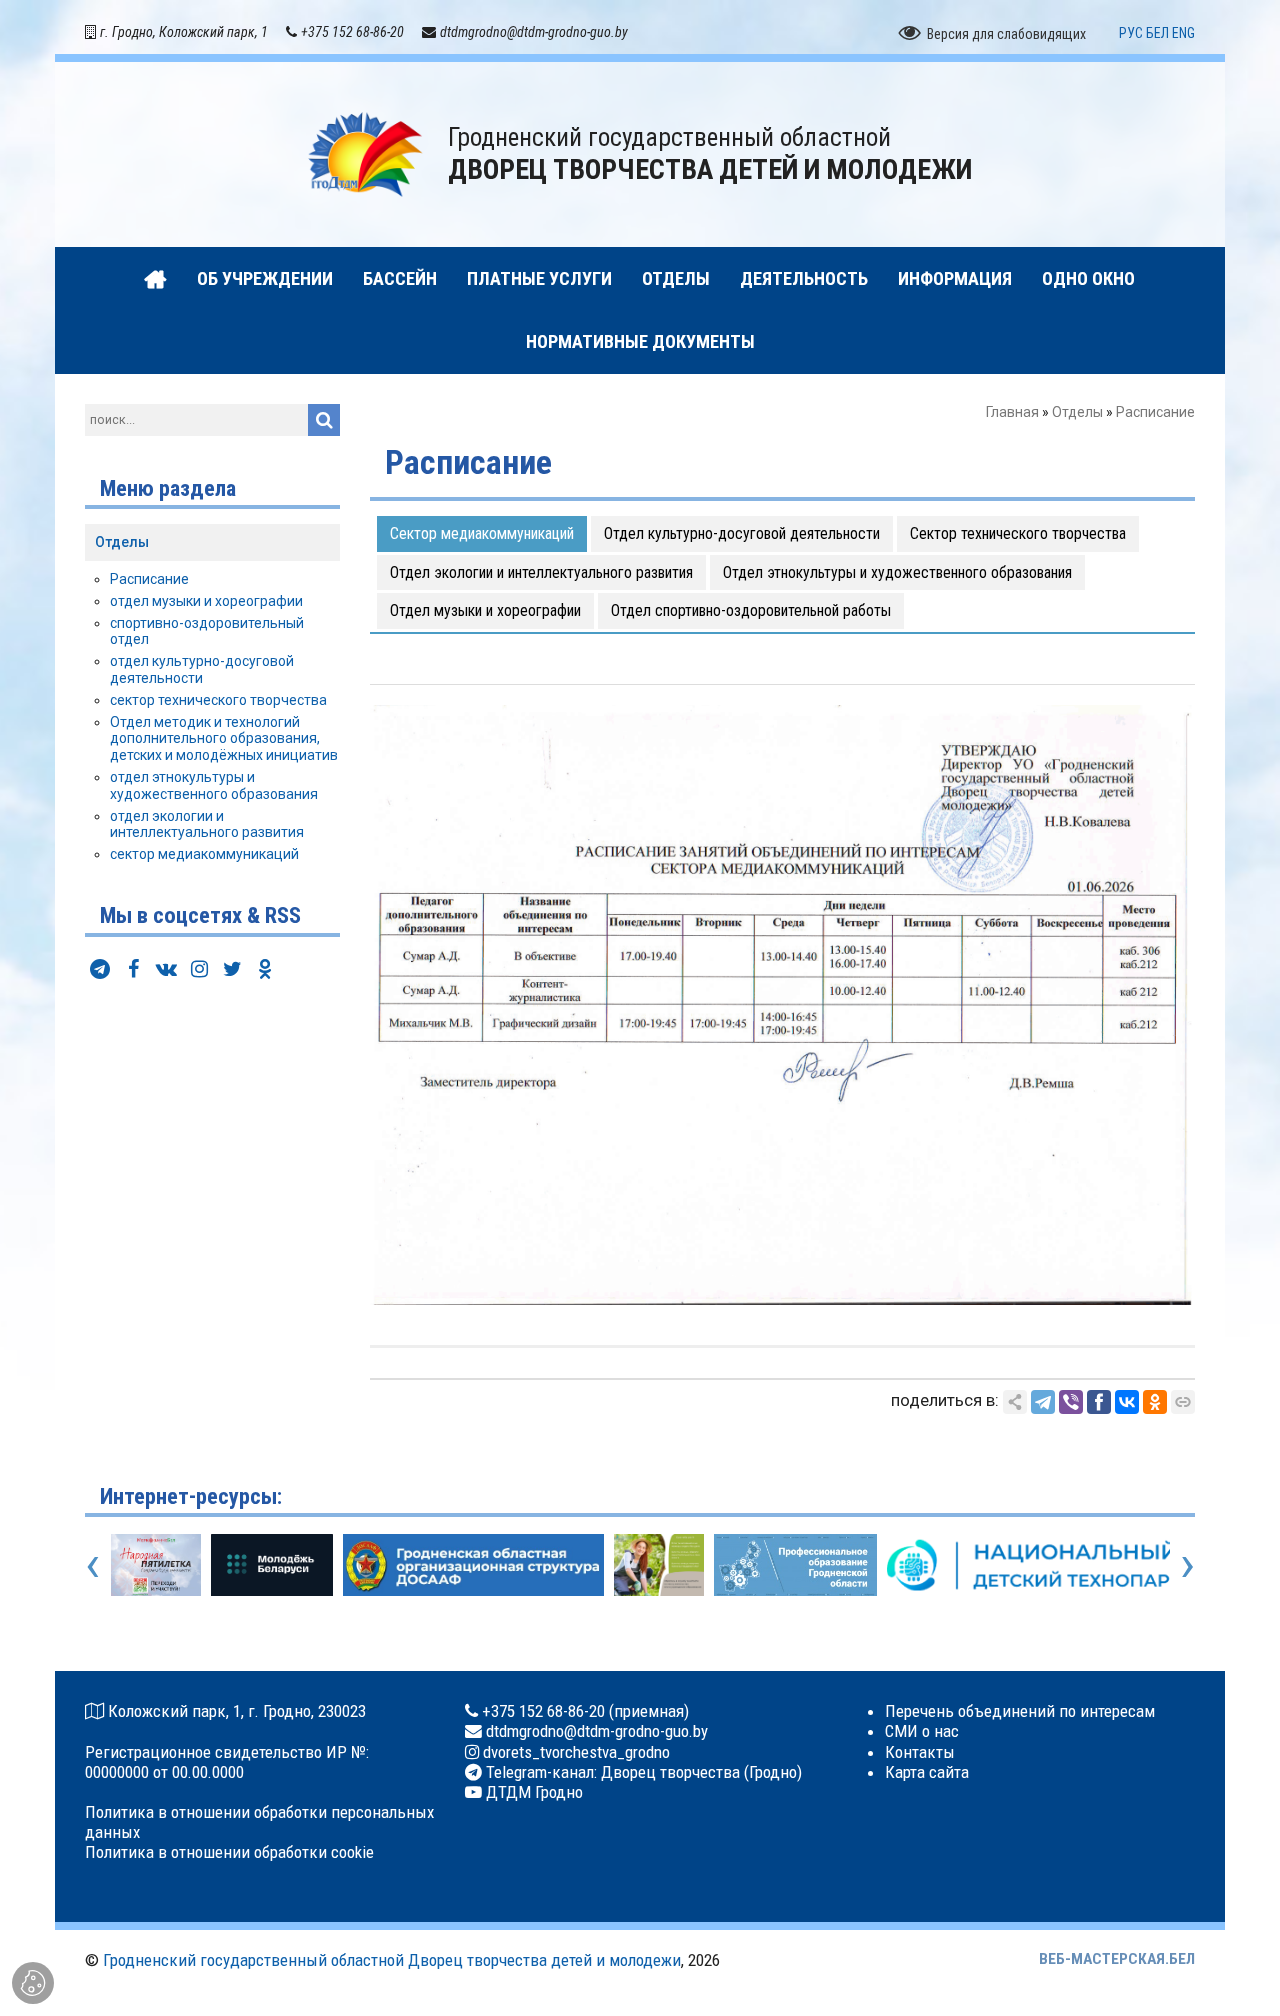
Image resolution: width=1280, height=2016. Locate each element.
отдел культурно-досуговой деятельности (202, 669)
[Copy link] (1183, 1402)
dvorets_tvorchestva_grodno (574, 1752)
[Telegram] (1043, 1402)
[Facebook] (1099, 1402)
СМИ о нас (922, 1731)
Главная (1012, 412)
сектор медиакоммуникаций (204, 854)
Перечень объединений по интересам (1020, 1711)
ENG (1183, 33)
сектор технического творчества (218, 700)
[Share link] (1015, 1402)
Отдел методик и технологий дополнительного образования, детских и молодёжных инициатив (224, 739)
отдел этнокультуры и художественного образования (214, 785)
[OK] (1155, 1402)
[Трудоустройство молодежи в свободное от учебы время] (649, 1564)
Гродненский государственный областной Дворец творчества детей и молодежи (392, 1960)
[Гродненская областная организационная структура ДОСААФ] (463, 1564)
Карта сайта (927, 1772)
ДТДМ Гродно (532, 1792)
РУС (1131, 33)
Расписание (149, 579)
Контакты (920, 1752)
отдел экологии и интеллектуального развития (207, 824)
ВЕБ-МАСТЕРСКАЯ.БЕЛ (1117, 1959)
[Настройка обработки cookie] (33, 1983)
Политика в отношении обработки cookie (229, 1852)
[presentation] (92, 1564)
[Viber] (1071, 1402)
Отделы (1077, 412)
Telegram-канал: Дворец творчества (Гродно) (642, 1772)
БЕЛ (1157, 33)
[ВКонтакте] (1127, 1402)
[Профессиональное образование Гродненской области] (785, 1564)
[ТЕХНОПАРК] (1025, 1564)
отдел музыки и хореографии (206, 601)
